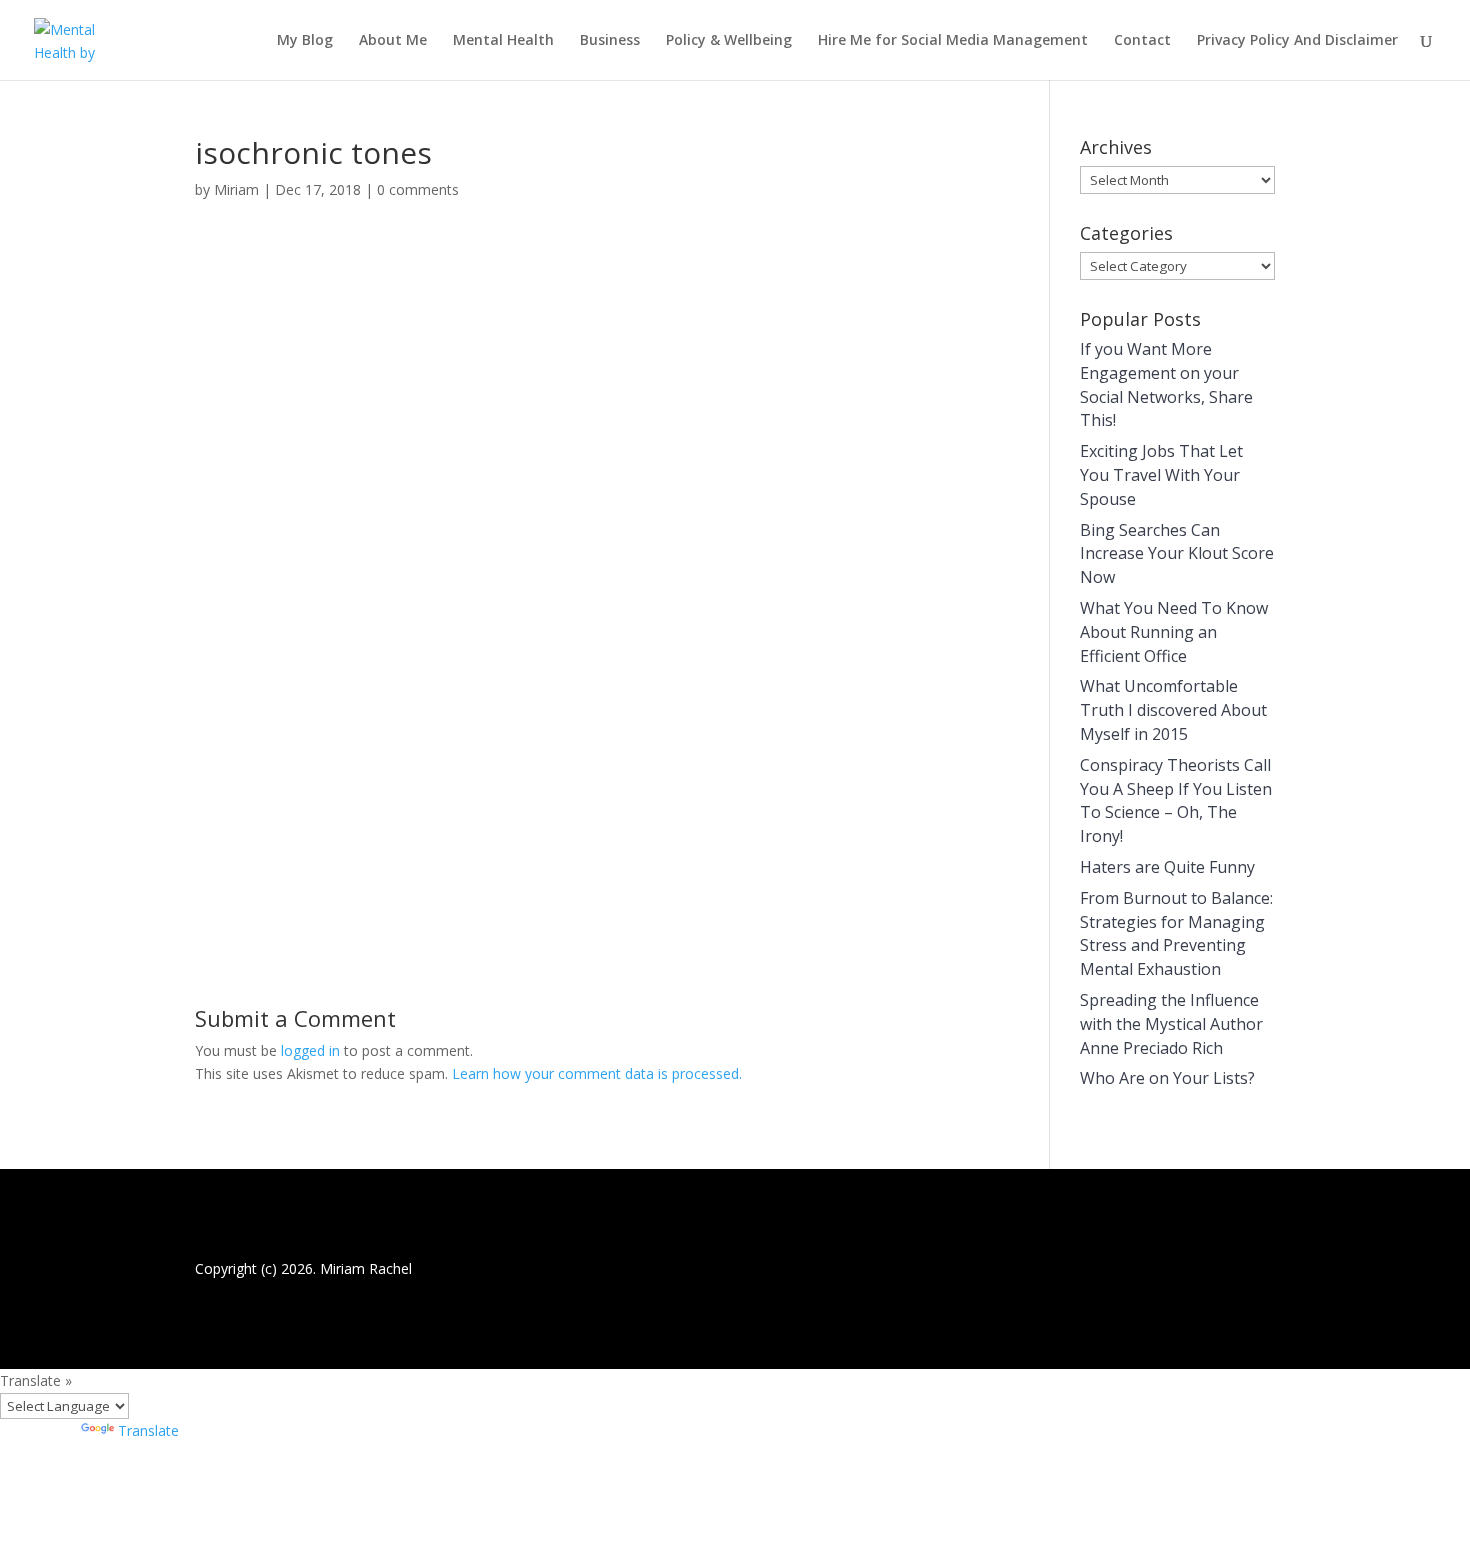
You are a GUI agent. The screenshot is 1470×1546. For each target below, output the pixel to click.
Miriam (236, 189)
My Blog (305, 41)
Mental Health (503, 41)
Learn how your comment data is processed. (597, 1073)
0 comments (418, 189)
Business (610, 41)
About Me (393, 41)
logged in (310, 1050)
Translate (148, 1430)
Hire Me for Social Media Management (953, 41)
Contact (1142, 41)
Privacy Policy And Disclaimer (1297, 41)
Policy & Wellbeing (729, 41)
